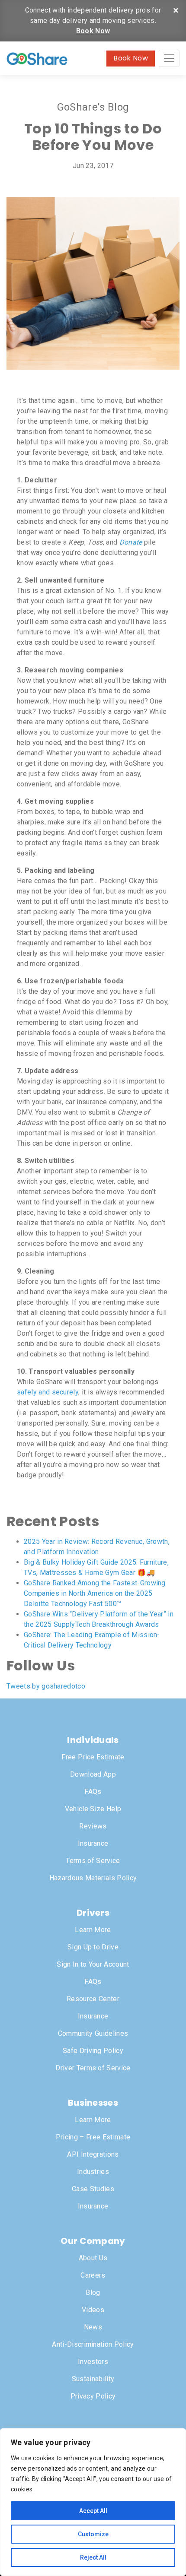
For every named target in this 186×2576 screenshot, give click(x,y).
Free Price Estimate (93, 1757)
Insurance (93, 1843)
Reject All (93, 2557)
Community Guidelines (93, 2033)
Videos (93, 2310)
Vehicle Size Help (93, 1809)
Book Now (93, 31)
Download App (93, 1774)
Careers (93, 2275)
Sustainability (93, 2379)
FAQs (93, 1792)
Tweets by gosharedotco (46, 1686)
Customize (93, 2534)
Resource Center (93, 1999)
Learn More (93, 1930)
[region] (93, 2502)
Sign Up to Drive (93, 1947)
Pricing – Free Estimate (93, 2137)
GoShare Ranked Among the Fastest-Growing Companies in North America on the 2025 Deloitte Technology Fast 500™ (95, 1593)
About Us (93, 2258)
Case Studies (93, 2189)
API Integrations (93, 2154)
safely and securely (48, 1392)
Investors (93, 2362)
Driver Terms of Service (93, 2068)
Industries (93, 2172)
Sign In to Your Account (93, 1964)
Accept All (93, 2511)
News (93, 2327)
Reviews (93, 1826)
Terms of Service (93, 1861)
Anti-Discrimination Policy (93, 2344)
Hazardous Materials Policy (93, 1878)
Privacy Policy (93, 2396)
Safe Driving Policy (93, 2051)
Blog (93, 2292)
